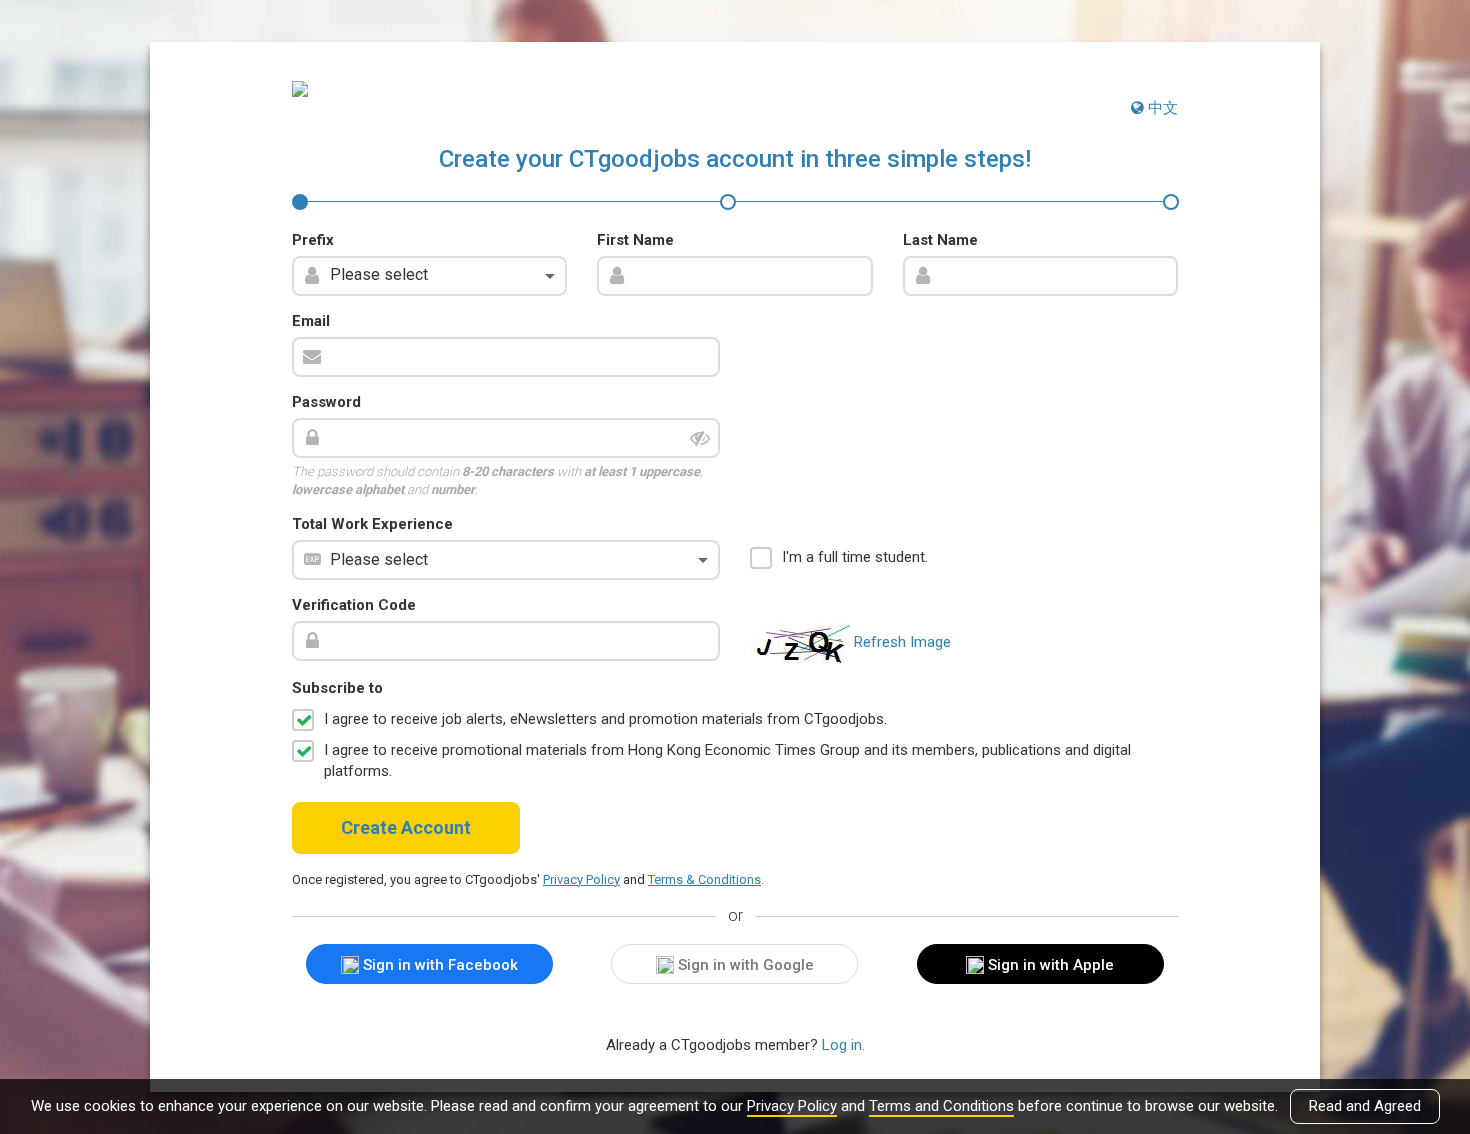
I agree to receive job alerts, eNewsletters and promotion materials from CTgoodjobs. (605, 719)
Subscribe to (337, 688)
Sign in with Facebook (438, 965)
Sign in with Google (744, 965)
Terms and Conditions (941, 1106)
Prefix (313, 240)
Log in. (843, 1045)
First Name (635, 240)
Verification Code (354, 605)
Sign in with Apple (1049, 965)
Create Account (406, 827)
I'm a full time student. (855, 557)
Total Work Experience (372, 524)
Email (311, 321)
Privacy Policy (792, 1106)
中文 (1161, 108)
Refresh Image (902, 642)
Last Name (940, 240)
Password (326, 402)
